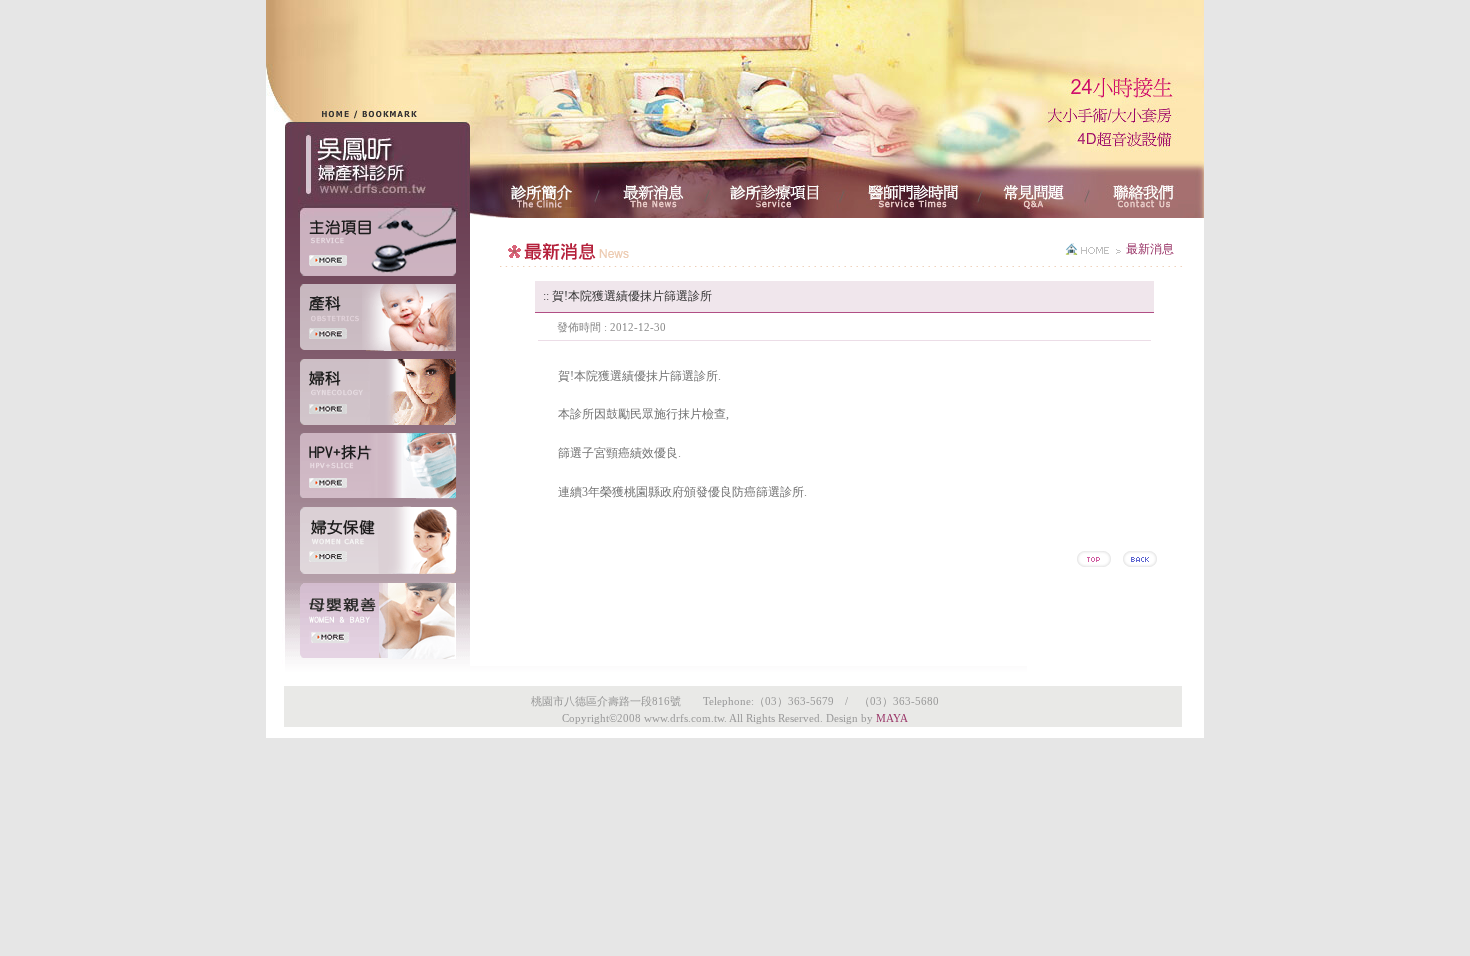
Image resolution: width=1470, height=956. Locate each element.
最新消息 (1150, 249)
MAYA (892, 718)
